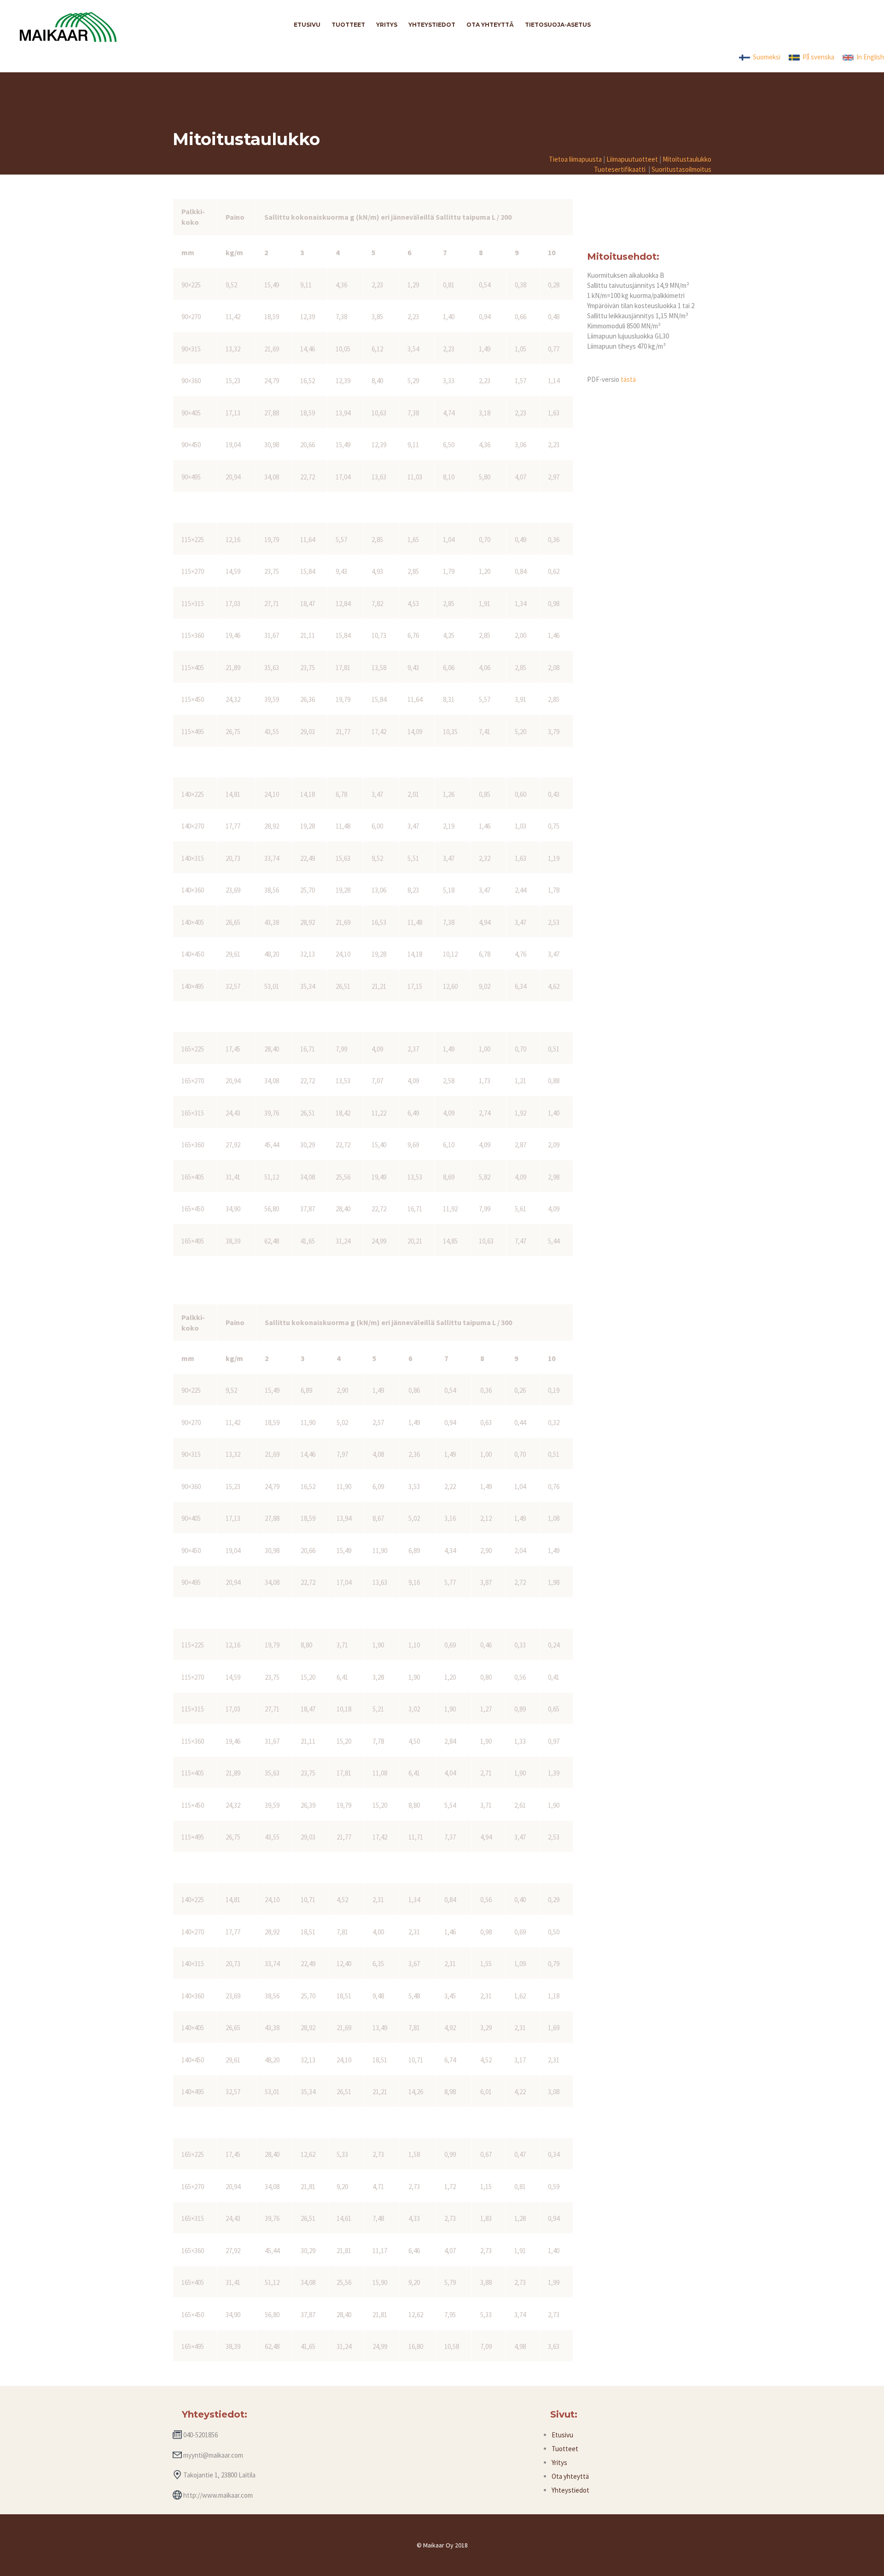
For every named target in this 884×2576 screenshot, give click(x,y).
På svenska (817, 57)
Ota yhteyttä (570, 2476)
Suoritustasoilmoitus (681, 169)
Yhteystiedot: (215, 2414)
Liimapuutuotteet (632, 159)
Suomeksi (765, 57)
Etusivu (562, 2435)
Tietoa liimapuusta (575, 159)
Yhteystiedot (570, 2490)
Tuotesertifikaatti (620, 169)
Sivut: (564, 2414)
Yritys (559, 2462)
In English (869, 57)
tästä (628, 379)
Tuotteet (565, 2449)
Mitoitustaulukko (687, 159)
